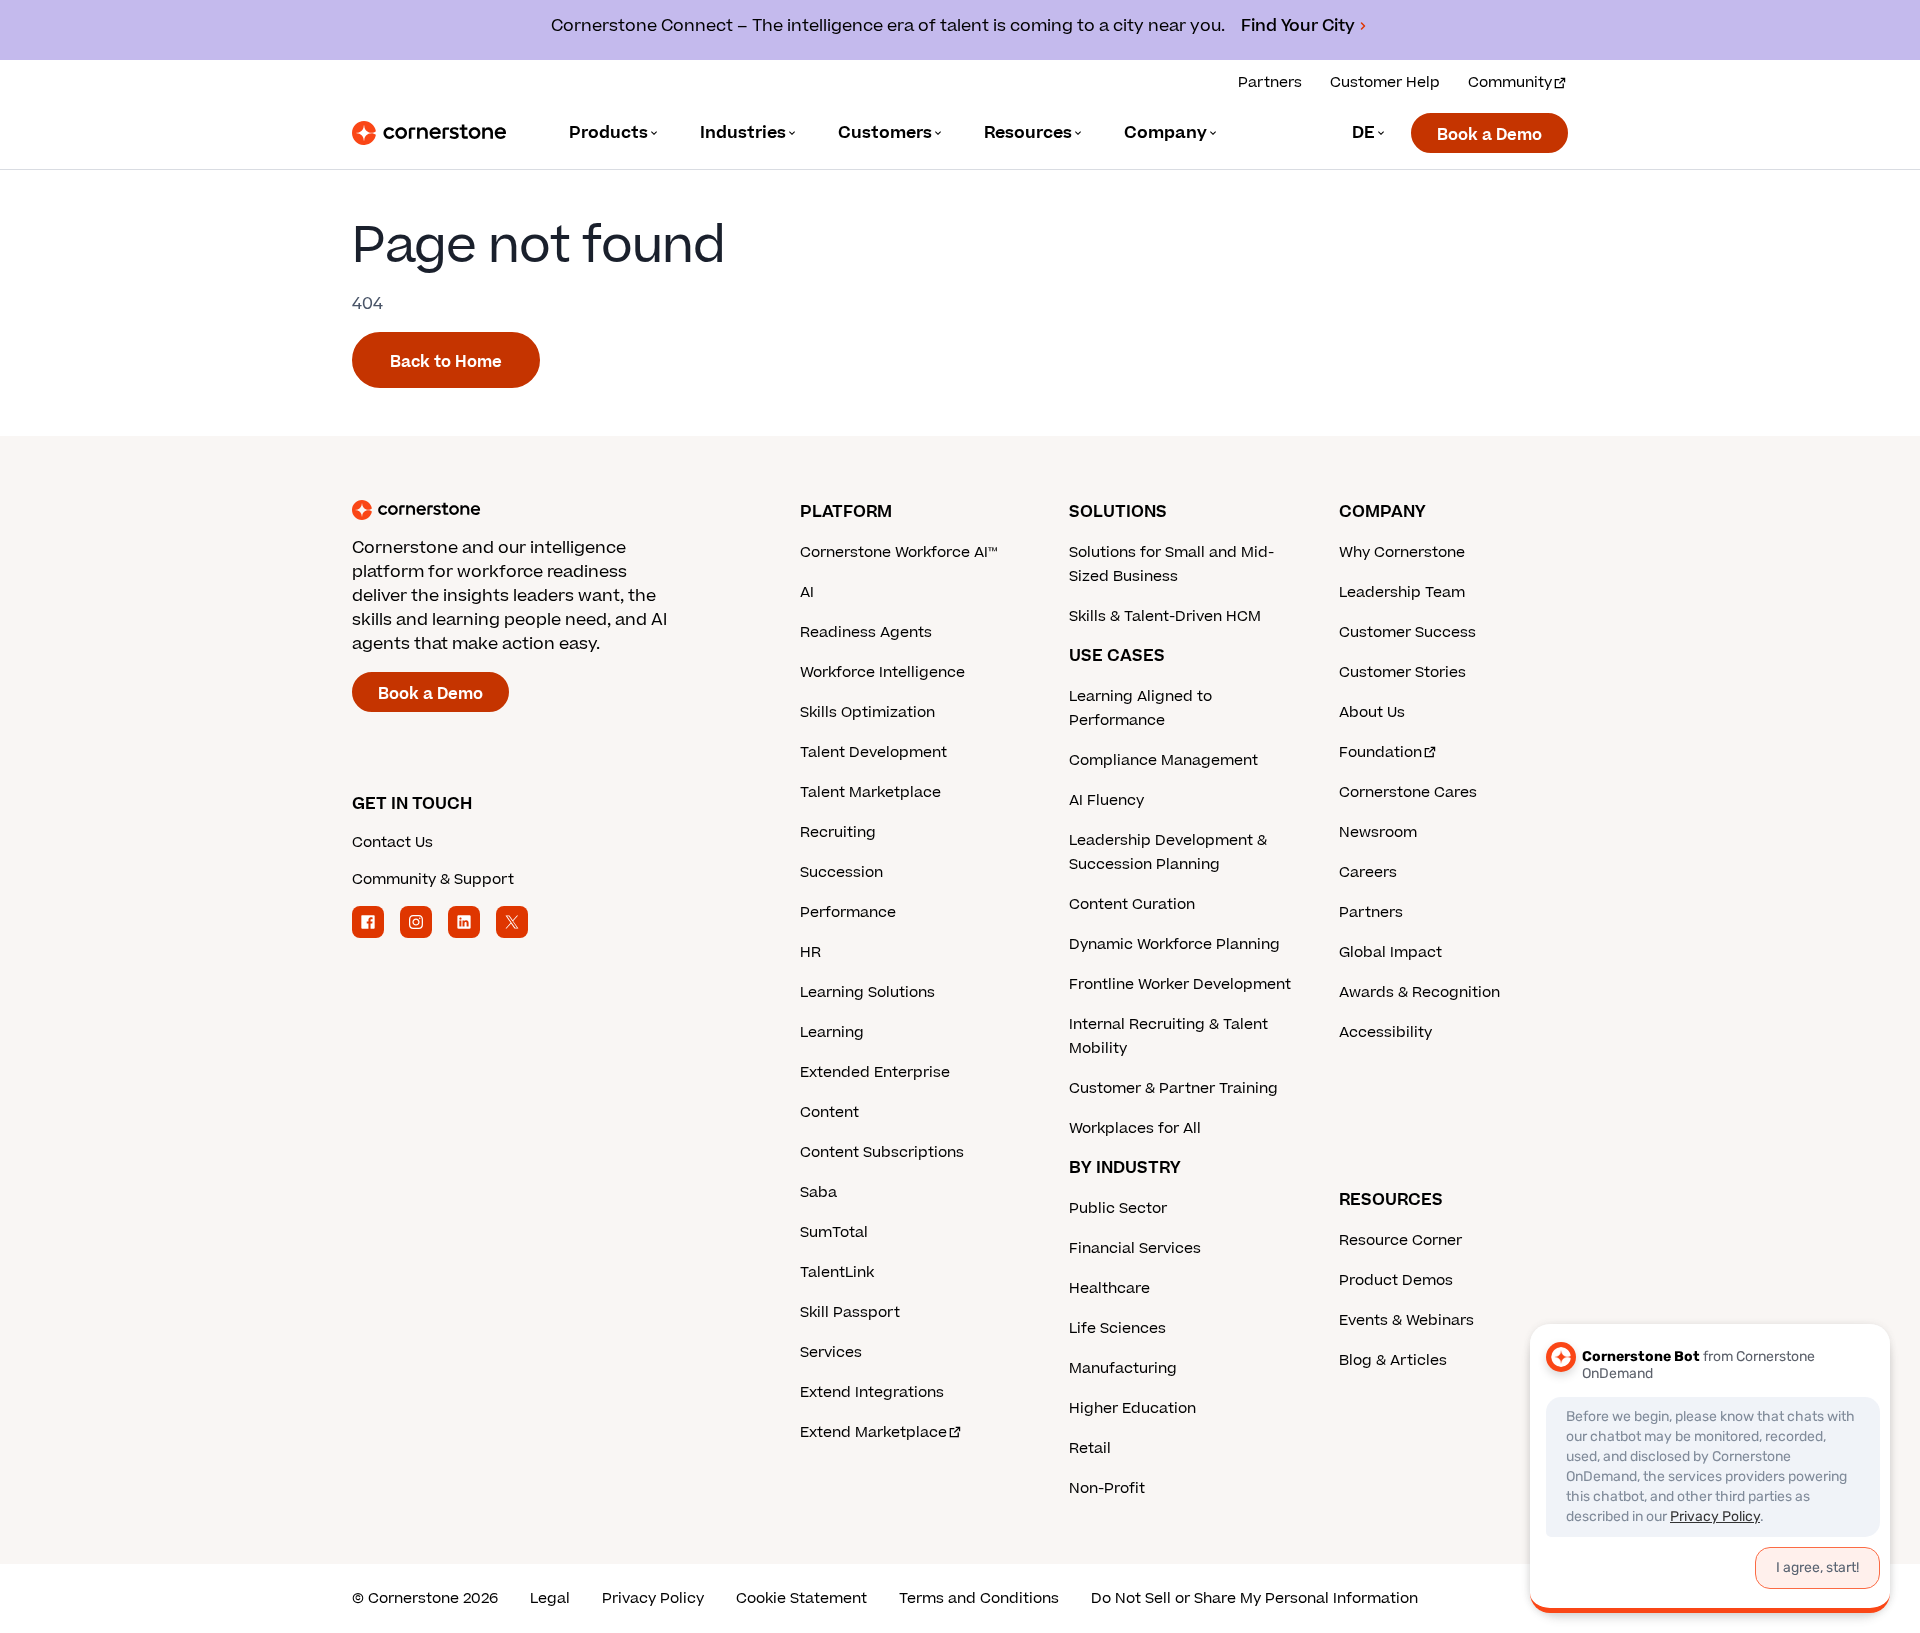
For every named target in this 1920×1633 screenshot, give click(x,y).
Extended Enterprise (875, 1072)
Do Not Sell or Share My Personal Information (1254, 1598)
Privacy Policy (653, 1598)
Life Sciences (1117, 1328)
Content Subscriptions (882, 1152)
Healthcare (1109, 1288)
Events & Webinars (1406, 1320)
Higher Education (1132, 1408)
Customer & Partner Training (1173, 1088)
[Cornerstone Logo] (429, 133)
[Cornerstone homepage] (544, 510)
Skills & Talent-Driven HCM (1165, 616)
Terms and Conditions (979, 1598)
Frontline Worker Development (1180, 984)
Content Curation (1132, 904)
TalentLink (837, 1272)
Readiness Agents (866, 632)
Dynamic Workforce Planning (1174, 944)
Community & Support (433, 879)
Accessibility (1385, 1032)
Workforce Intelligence (882, 672)
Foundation (1380, 752)
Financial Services (1135, 1248)
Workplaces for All (1135, 1128)
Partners (1270, 82)
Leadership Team (1402, 592)
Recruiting (838, 832)
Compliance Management (1163, 760)
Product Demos (1396, 1280)
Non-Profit (1107, 1488)
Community (1510, 82)
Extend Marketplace (873, 1432)
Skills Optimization (867, 712)
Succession (841, 872)
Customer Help (1385, 82)
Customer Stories (1402, 672)
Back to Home (446, 362)
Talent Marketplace (870, 792)
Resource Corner (1400, 1240)
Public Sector (1118, 1208)
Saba (818, 1192)
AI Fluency (1106, 800)
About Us (1372, 712)
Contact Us (392, 842)
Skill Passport (850, 1312)
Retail (1090, 1448)
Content (829, 1112)
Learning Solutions (867, 992)
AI (807, 592)
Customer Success (1407, 632)
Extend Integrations (872, 1392)
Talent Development (873, 752)
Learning (832, 1032)
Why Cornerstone (1402, 552)
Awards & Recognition (1419, 992)
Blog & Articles (1393, 1360)
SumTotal (834, 1232)
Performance (848, 912)
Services (831, 1352)
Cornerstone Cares (1408, 792)
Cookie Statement (801, 1598)
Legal (550, 1598)
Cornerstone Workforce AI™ (898, 552)
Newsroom (1378, 832)
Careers (1368, 872)
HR (810, 952)
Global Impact (1390, 952)
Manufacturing (1123, 1368)
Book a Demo (1489, 135)
